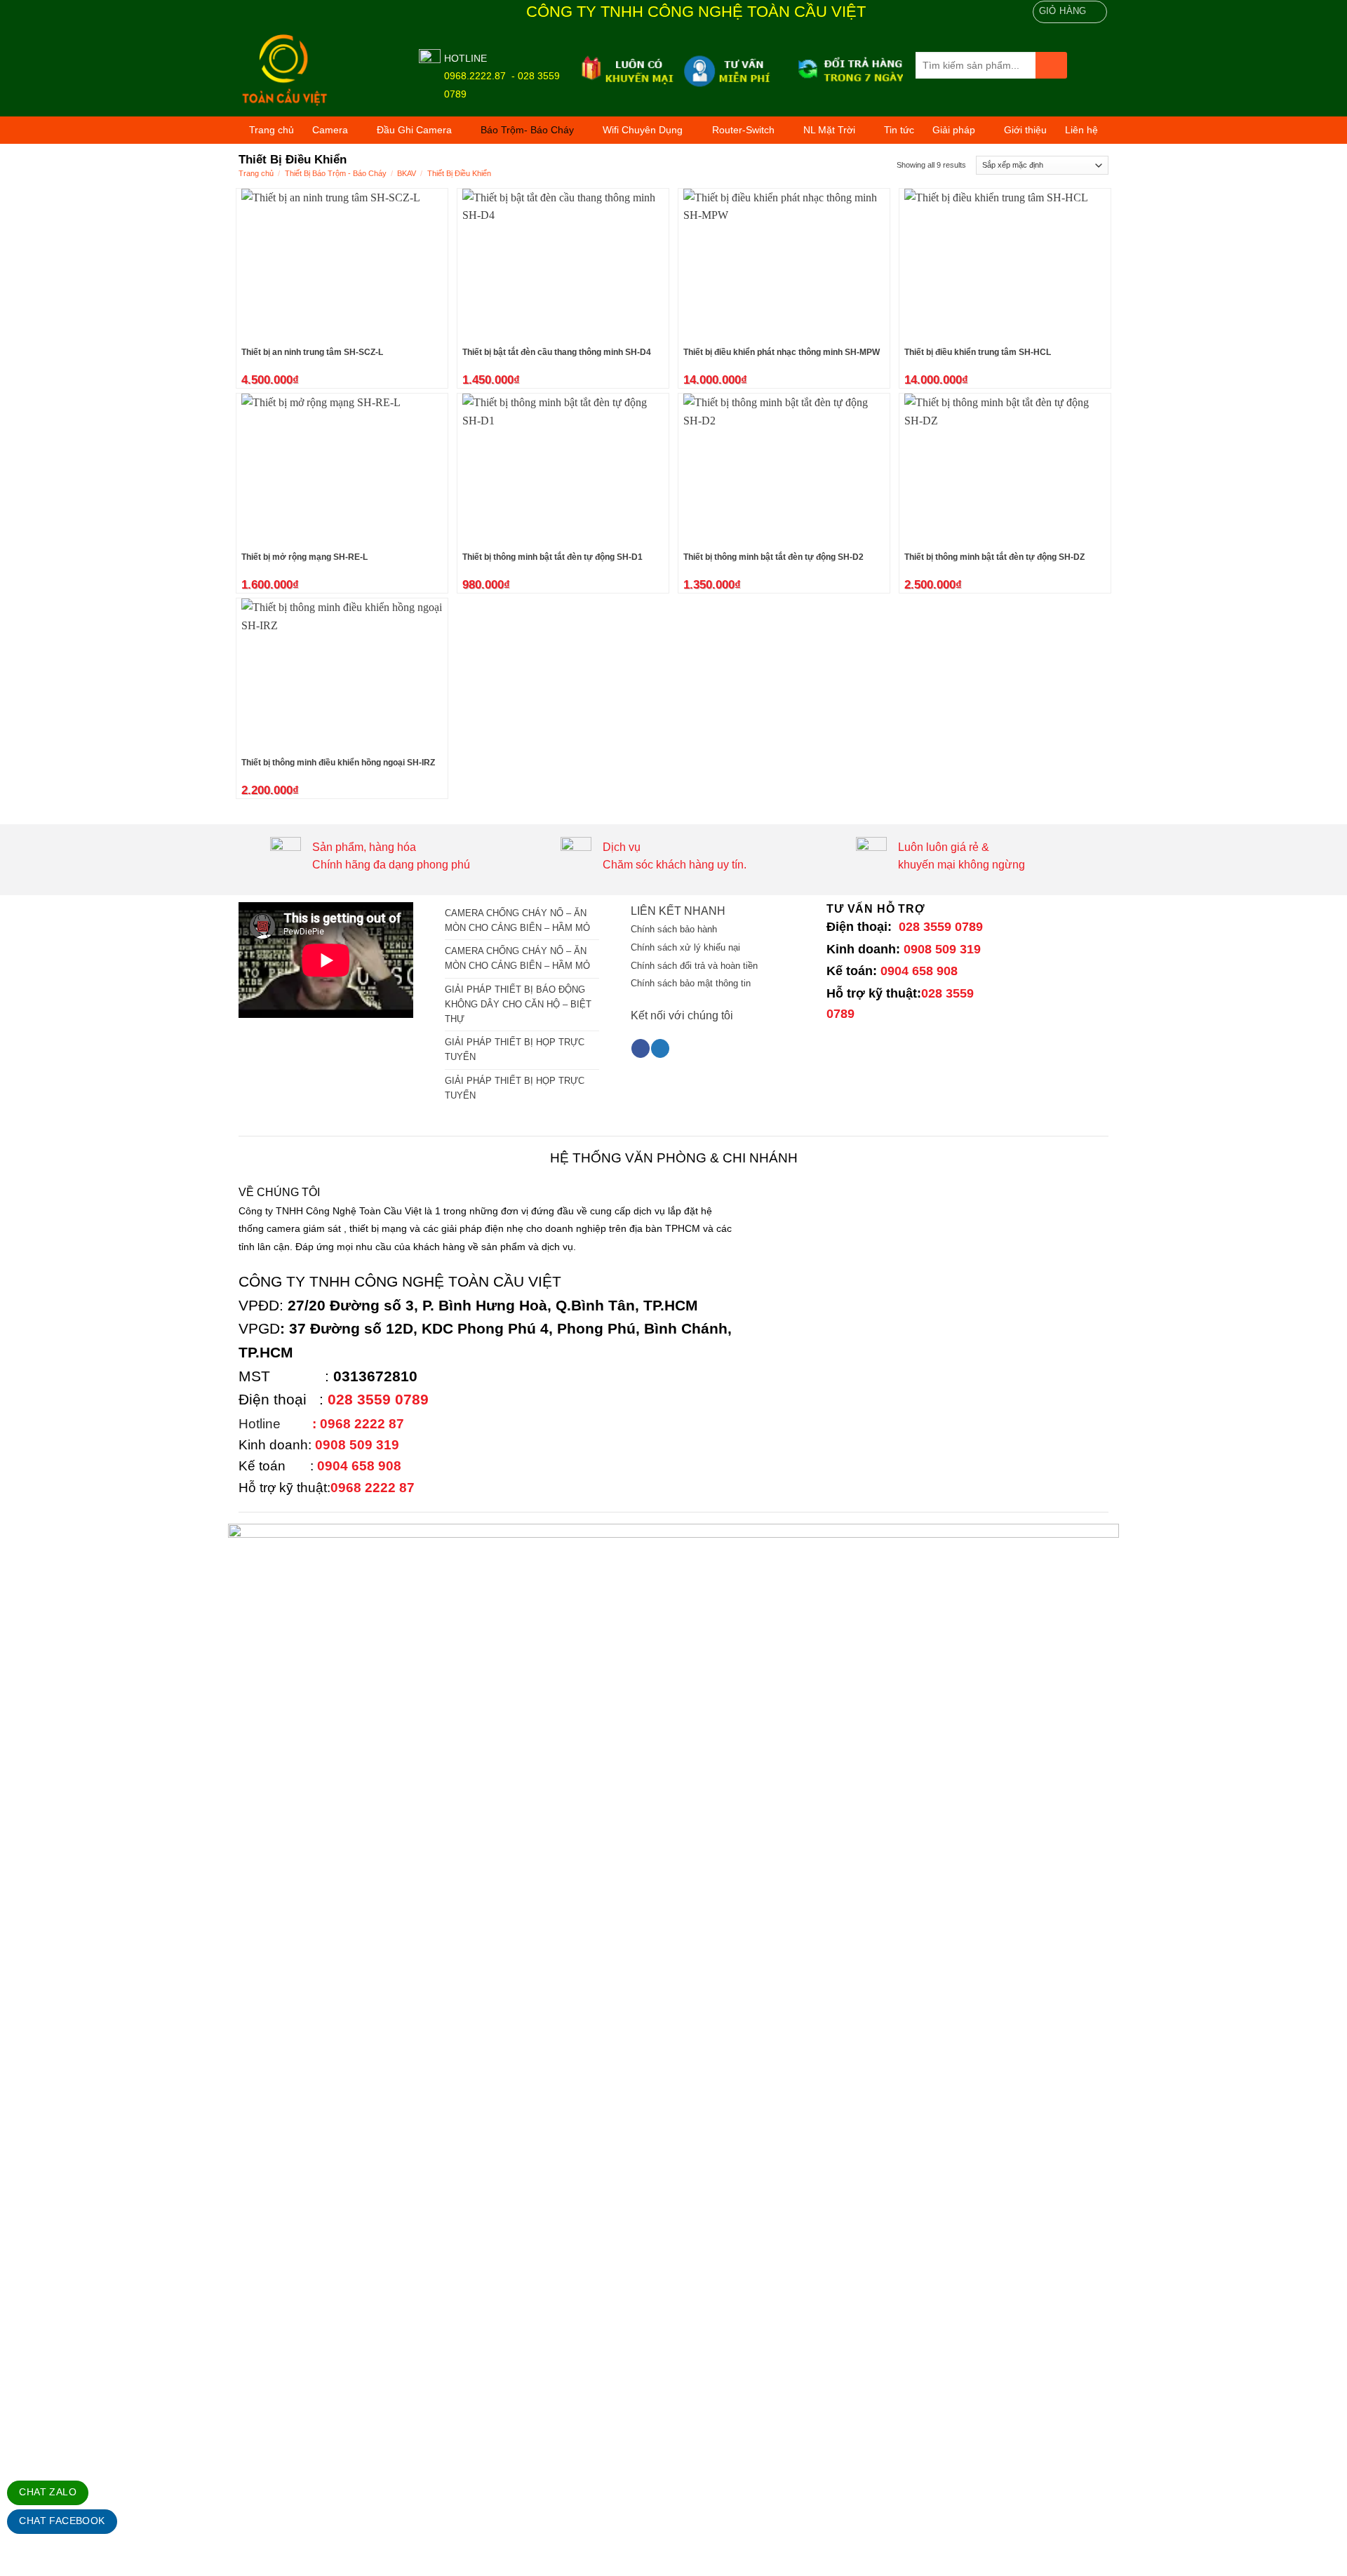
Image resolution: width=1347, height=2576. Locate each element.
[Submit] (1051, 66)
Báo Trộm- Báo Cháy (527, 130)
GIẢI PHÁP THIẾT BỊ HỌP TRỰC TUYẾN (515, 1049)
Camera (330, 130)
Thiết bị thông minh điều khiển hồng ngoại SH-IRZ (338, 763)
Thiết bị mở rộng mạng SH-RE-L (304, 557)
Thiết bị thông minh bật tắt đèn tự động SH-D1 (552, 557)
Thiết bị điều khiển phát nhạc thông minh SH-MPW (782, 352)
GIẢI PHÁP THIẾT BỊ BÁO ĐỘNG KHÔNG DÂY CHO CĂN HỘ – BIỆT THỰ (518, 1004)
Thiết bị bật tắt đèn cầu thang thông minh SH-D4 (557, 352)
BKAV (407, 173)
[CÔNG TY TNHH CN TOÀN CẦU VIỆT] (318, 71)
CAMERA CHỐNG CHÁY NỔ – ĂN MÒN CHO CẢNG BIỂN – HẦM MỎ (517, 920)
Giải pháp (954, 130)
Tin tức (899, 130)
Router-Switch (743, 130)
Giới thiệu (1025, 130)
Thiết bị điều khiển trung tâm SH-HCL (978, 352)
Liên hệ (1081, 130)
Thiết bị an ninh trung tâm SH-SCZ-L (312, 352)
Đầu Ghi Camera (414, 130)
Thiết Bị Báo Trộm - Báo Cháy (336, 173)
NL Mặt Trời (829, 130)
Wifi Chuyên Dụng (643, 130)
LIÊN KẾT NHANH (678, 911)
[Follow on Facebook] (641, 1048)
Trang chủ (272, 130)
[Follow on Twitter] (660, 1048)
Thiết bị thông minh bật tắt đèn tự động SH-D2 (773, 557)
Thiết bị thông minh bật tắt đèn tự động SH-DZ (994, 557)
